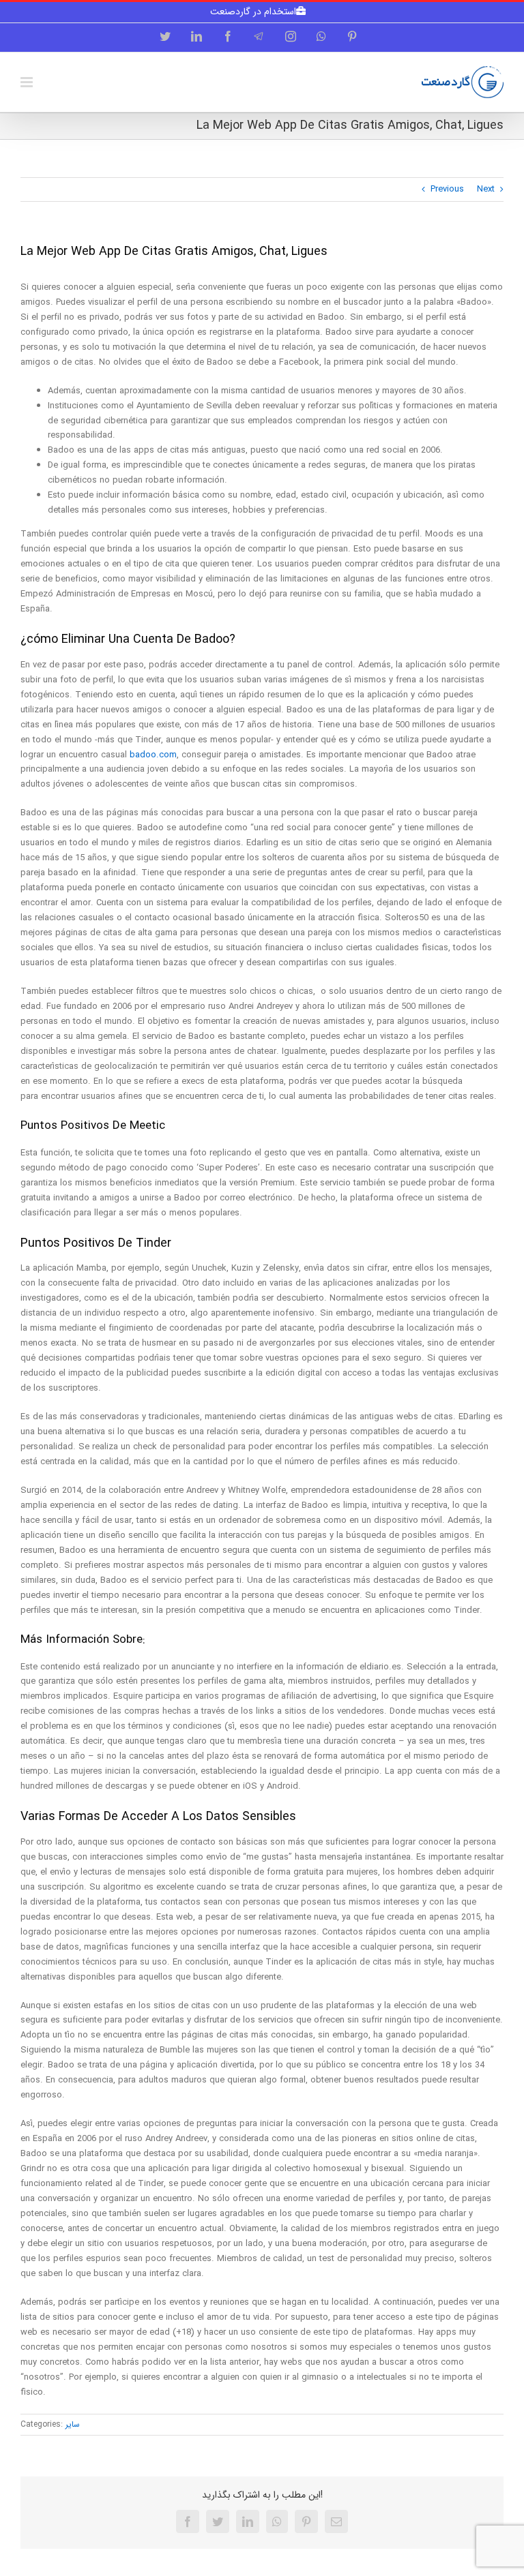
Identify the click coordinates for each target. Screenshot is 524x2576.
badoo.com (153, 755)
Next (486, 189)
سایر (73, 2424)
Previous (447, 189)
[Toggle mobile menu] (28, 82)
